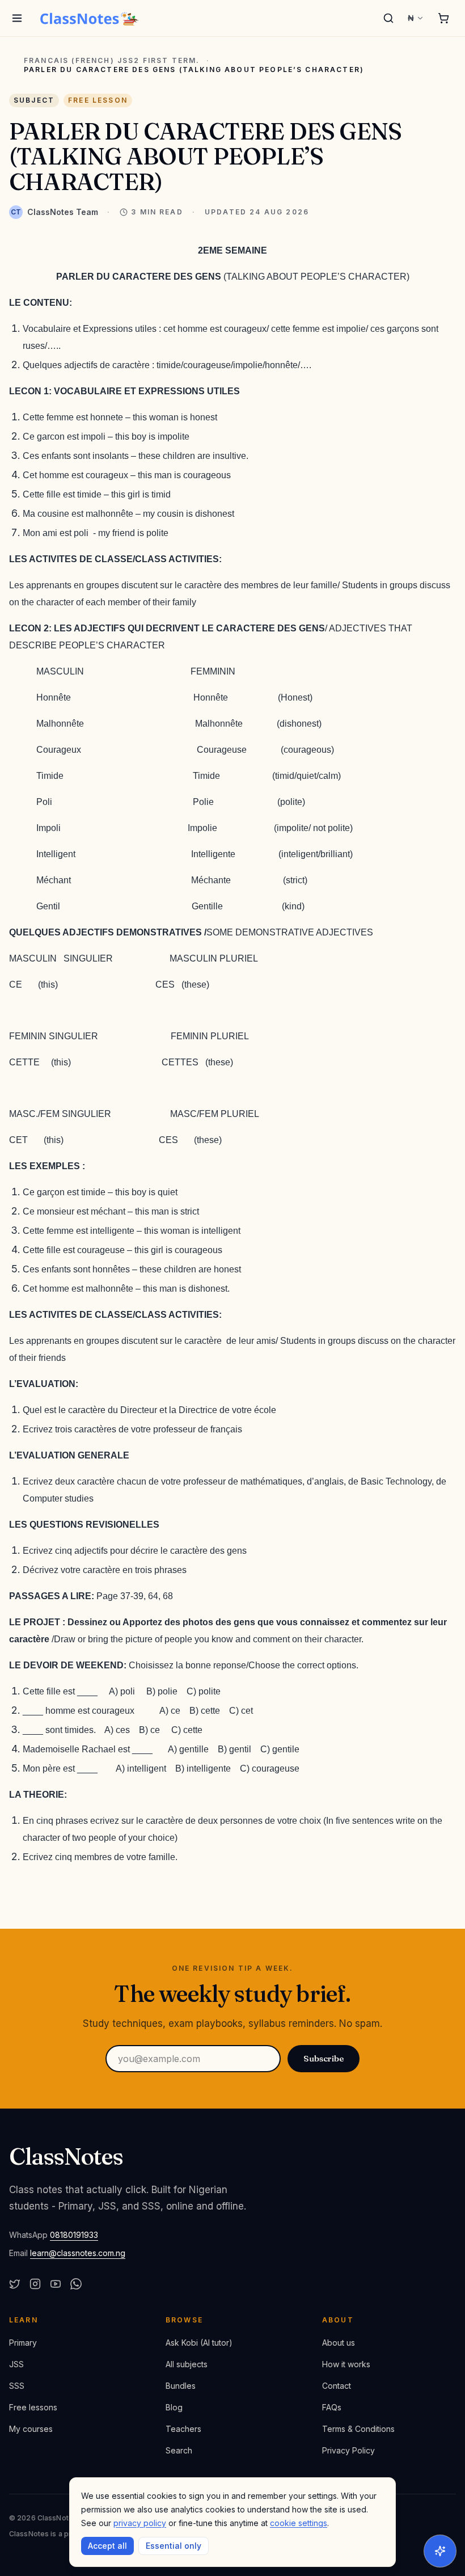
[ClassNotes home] (90, 18)
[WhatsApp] (76, 2284)
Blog (174, 2407)
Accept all (107, 2546)
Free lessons (33, 2407)
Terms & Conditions (358, 2429)
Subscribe (324, 2058)
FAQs (332, 2407)
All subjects (187, 2364)
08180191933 (74, 2235)
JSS (16, 2364)
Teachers (183, 2429)
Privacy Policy (348, 2450)
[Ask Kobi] (440, 2551)
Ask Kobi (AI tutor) (199, 2343)
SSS (17, 2386)
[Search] (388, 18)
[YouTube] (56, 2284)
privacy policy (140, 2523)
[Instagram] (35, 2284)
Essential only (174, 2546)
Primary (23, 2343)
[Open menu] (17, 18)
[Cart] (443, 18)
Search (179, 2450)
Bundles (181, 2386)
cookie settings (299, 2523)
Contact (337, 2386)
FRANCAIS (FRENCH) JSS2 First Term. (112, 61)
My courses (31, 2429)
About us (339, 2343)
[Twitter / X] (15, 2284)
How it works (346, 2364)
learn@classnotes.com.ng (78, 2253)
